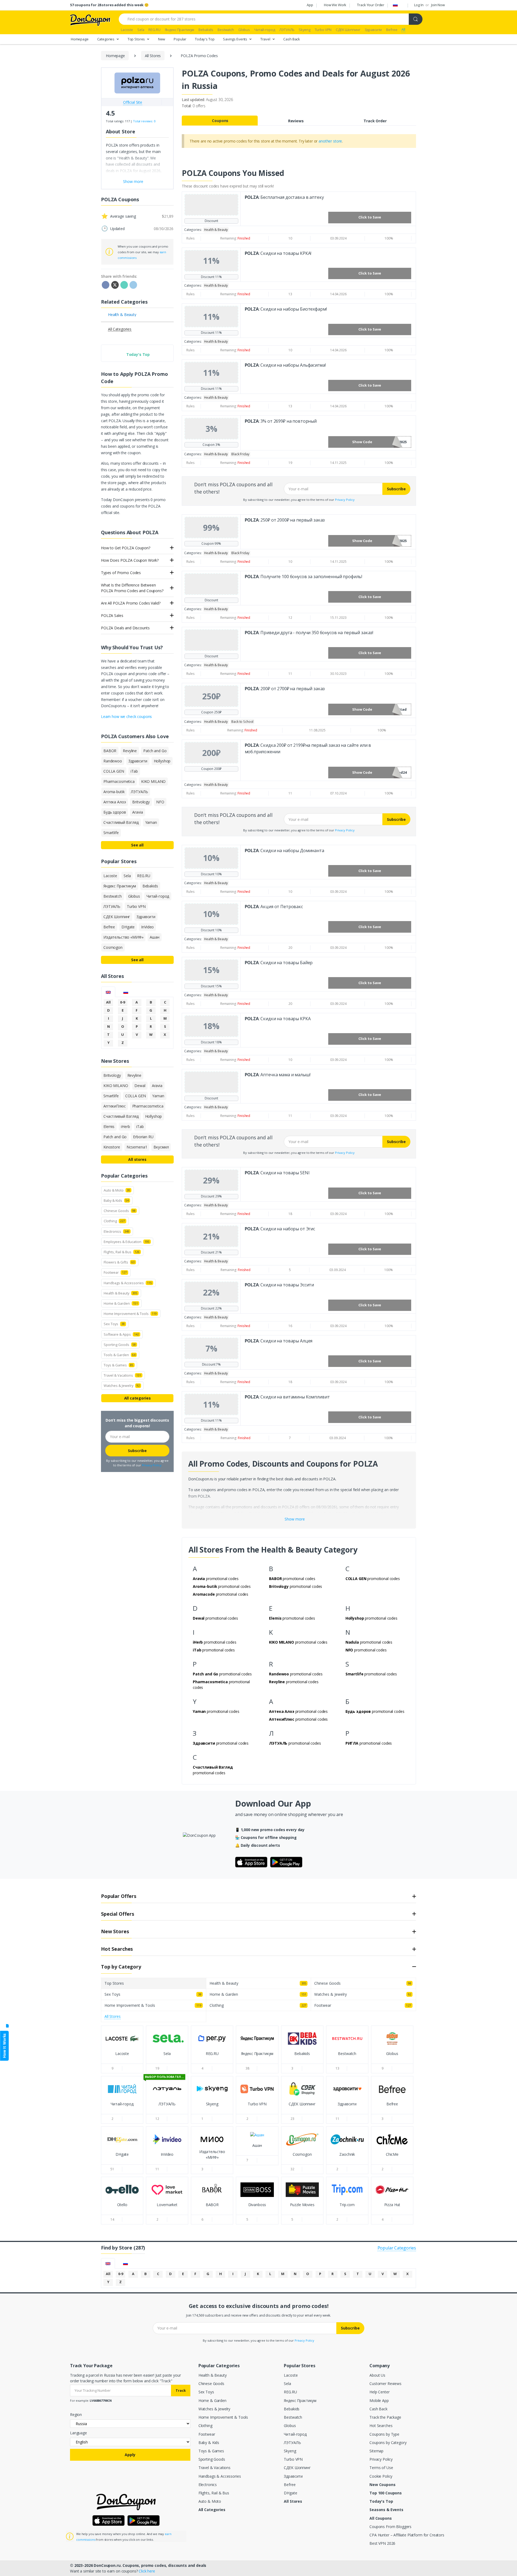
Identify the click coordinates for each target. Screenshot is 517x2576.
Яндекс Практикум (300, 2400)
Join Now (438, 5)
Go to (122, 2059)
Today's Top (205, 39)
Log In (419, 5)
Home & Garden (212, 2400)
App (310, 5)
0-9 (123, 1002)
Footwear (207, 2434)
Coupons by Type (384, 2434)
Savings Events (235, 39)
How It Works (4, 2046)
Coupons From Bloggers (390, 2527)
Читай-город (295, 2434)
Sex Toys (206, 2392)
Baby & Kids (209, 2443)
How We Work (335, 5)
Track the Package (385, 2417)
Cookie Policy (381, 2476)
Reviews (296, 121)
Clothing (205, 2426)
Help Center (379, 2392)
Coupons (220, 121)
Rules (191, 238)
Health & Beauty (213, 2375)
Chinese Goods (211, 2384)
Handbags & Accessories (220, 2476)
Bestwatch (293, 2417)
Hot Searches (381, 2426)
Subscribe (396, 489)
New (162, 39)
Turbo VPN (293, 2459)
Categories (106, 39)
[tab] (108, 992)
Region (76, 2414)
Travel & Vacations (214, 2468)
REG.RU (290, 2392)
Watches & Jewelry (214, 2409)
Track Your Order (371, 5)
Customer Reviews (385, 2384)
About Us (377, 2375)
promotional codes (216, 1579)
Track (181, 2390)
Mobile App (379, 2400)
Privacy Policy (345, 500)
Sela (287, 2384)
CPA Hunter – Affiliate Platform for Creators (407, 2535)
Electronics (208, 2485)
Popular (180, 39)
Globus (290, 2426)
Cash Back (292, 39)
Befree (290, 2485)
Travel (266, 39)
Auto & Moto (210, 2501)
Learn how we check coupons (126, 716)
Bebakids (292, 2409)
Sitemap (376, 2451)
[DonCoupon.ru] (90, 20)
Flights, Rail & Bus (214, 2493)
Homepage (80, 39)
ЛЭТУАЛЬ (292, 2443)
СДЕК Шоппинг (297, 2468)
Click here (147, 2571)
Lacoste (291, 2375)
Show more (295, 1519)
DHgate (290, 2493)
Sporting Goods (212, 2459)
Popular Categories (397, 2248)
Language (78, 2433)
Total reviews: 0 (144, 121)
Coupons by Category (388, 2443)
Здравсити (293, 2476)
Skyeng (290, 2451)
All (108, 1002)
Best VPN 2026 (382, 2543)
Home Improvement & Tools (223, 2417)
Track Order (375, 121)
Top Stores (137, 39)
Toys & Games (211, 2451)
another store (330, 141)
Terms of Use (381, 2468)
